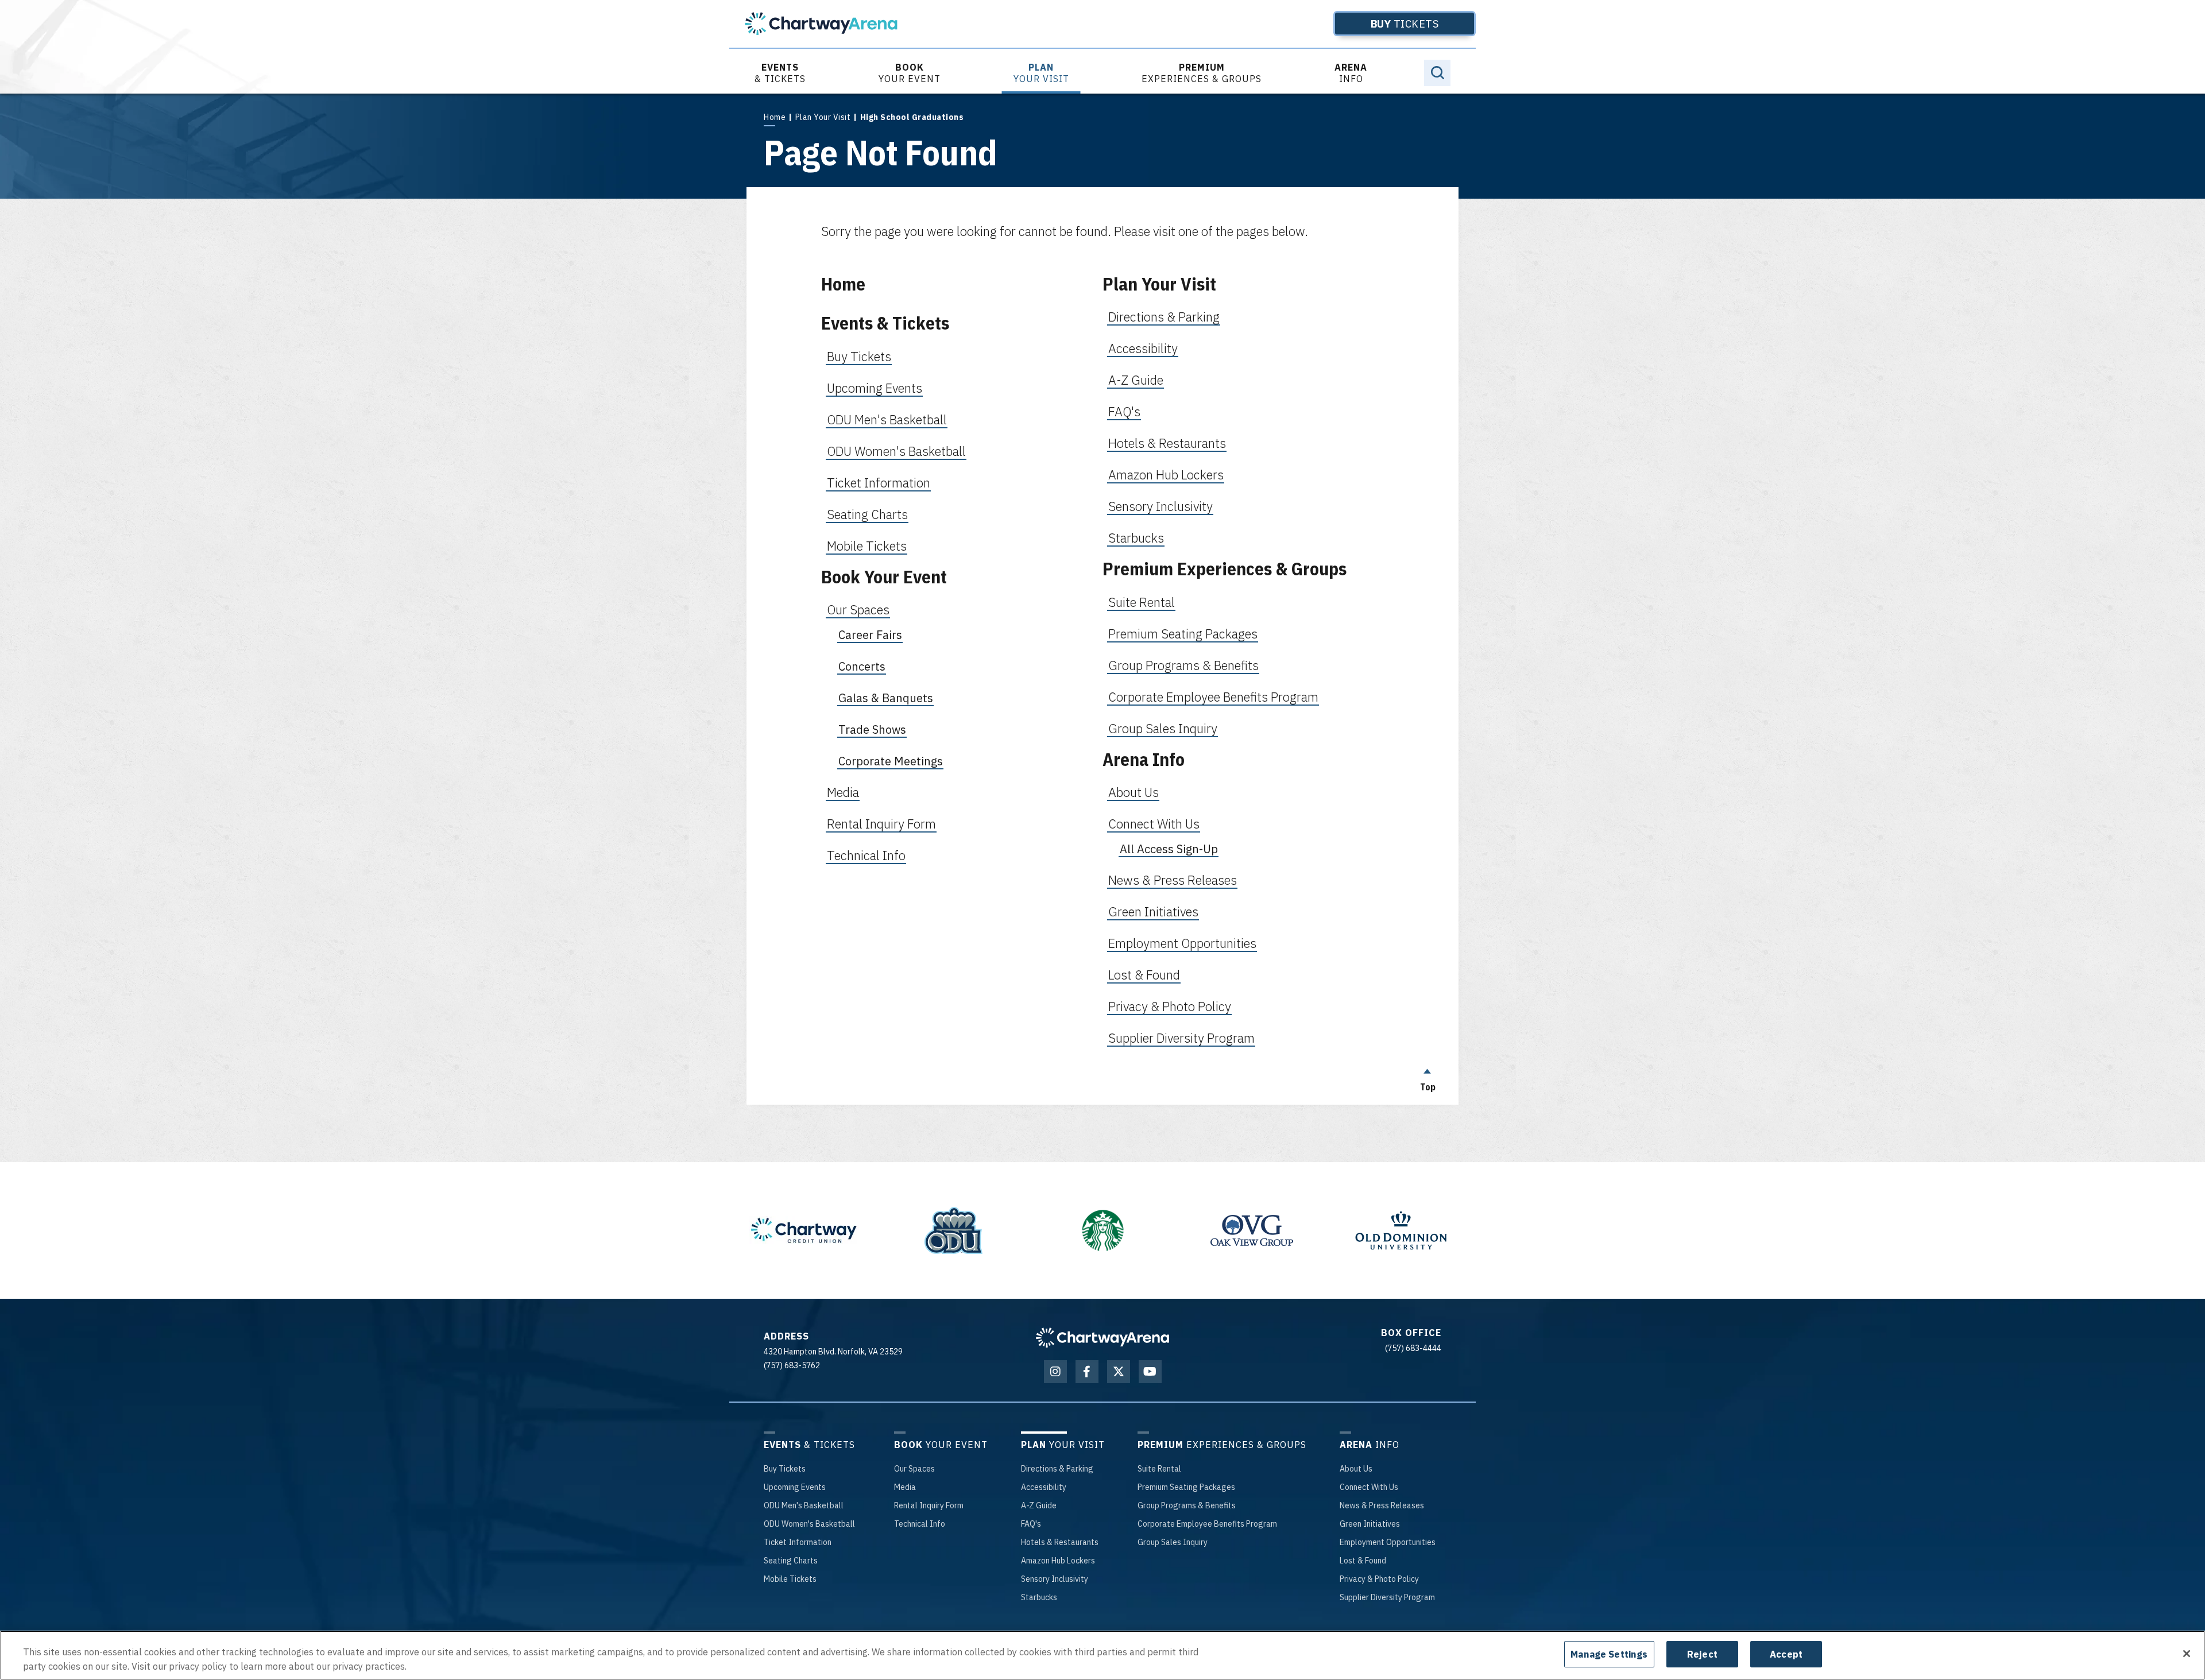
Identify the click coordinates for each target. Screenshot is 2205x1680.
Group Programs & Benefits (1183, 665)
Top (1428, 1087)
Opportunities (1388, 1542)
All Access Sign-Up (1169, 849)
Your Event (910, 73)
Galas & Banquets (886, 698)
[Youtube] (1150, 1372)
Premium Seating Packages (1183, 634)
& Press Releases (1382, 1505)
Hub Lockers (1058, 1561)
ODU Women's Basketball (896, 451)
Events (795, 1487)
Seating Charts (867, 514)
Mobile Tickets (867, 546)
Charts (791, 1561)
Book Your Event (884, 577)
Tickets (1405, 24)
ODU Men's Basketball (887, 419)
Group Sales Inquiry (1163, 728)
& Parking (1057, 1469)
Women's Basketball (809, 1524)
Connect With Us (1154, 824)
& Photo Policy (1379, 1579)
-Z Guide (1039, 1505)
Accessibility (1143, 348)
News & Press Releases (1173, 880)
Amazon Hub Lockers (1166, 475)
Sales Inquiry (1173, 1542)
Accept (1786, 1654)
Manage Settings (1609, 1654)
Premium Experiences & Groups (1225, 569)
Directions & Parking (1164, 317)
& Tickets (780, 73)
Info (1351, 73)
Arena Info (1144, 759)
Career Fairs (870, 635)
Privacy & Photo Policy (1170, 1006)
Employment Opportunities (1182, 943)
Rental (1159, 1469)
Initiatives (1370, 1524)
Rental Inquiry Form (881, 824)
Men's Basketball (804, 1505)
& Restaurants (1060, 1542)
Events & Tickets (885, 323)
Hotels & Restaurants (1167, 443)
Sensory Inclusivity (1160, 506)
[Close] (2187, 1654)
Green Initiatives (1153, 911)
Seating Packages (1186, 1487)
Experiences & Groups (1202, 73)
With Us (1369, 1487)
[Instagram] (1055, 1372)
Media (843, 792)
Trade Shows (872, 729)
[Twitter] (1119, 1372)
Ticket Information (879, 483)
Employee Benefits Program (1207, 1524)
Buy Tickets (859, 356)
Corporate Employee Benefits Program (1213, 697)
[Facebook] (1087, 1372)
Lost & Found (1144, 975)
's (1031, 1524)
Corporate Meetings (891, 761)
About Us (1134, 792)
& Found (1363, 1561)
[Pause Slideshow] (741, 1189)
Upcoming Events (875, 388)
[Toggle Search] (1437, 73)
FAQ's (1124, 411)
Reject (1702, 1654)
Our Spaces (858, 609)
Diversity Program (1387, 1597)
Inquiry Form (929, 1505)
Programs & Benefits (1187, 1505)
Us (1356, 1469)
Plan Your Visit (823, 117)
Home (775, 117)
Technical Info (866, 855)
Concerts (862, 666)
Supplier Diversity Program (1181, 1038)
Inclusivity (1055, 1579)
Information (798, 1542)
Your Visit (1041, 73)
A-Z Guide (1136, 380)
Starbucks (1136, 538)
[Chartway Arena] (821, 24)
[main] (1102, 599)
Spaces (914, 1469)
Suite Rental (1142, 602)
